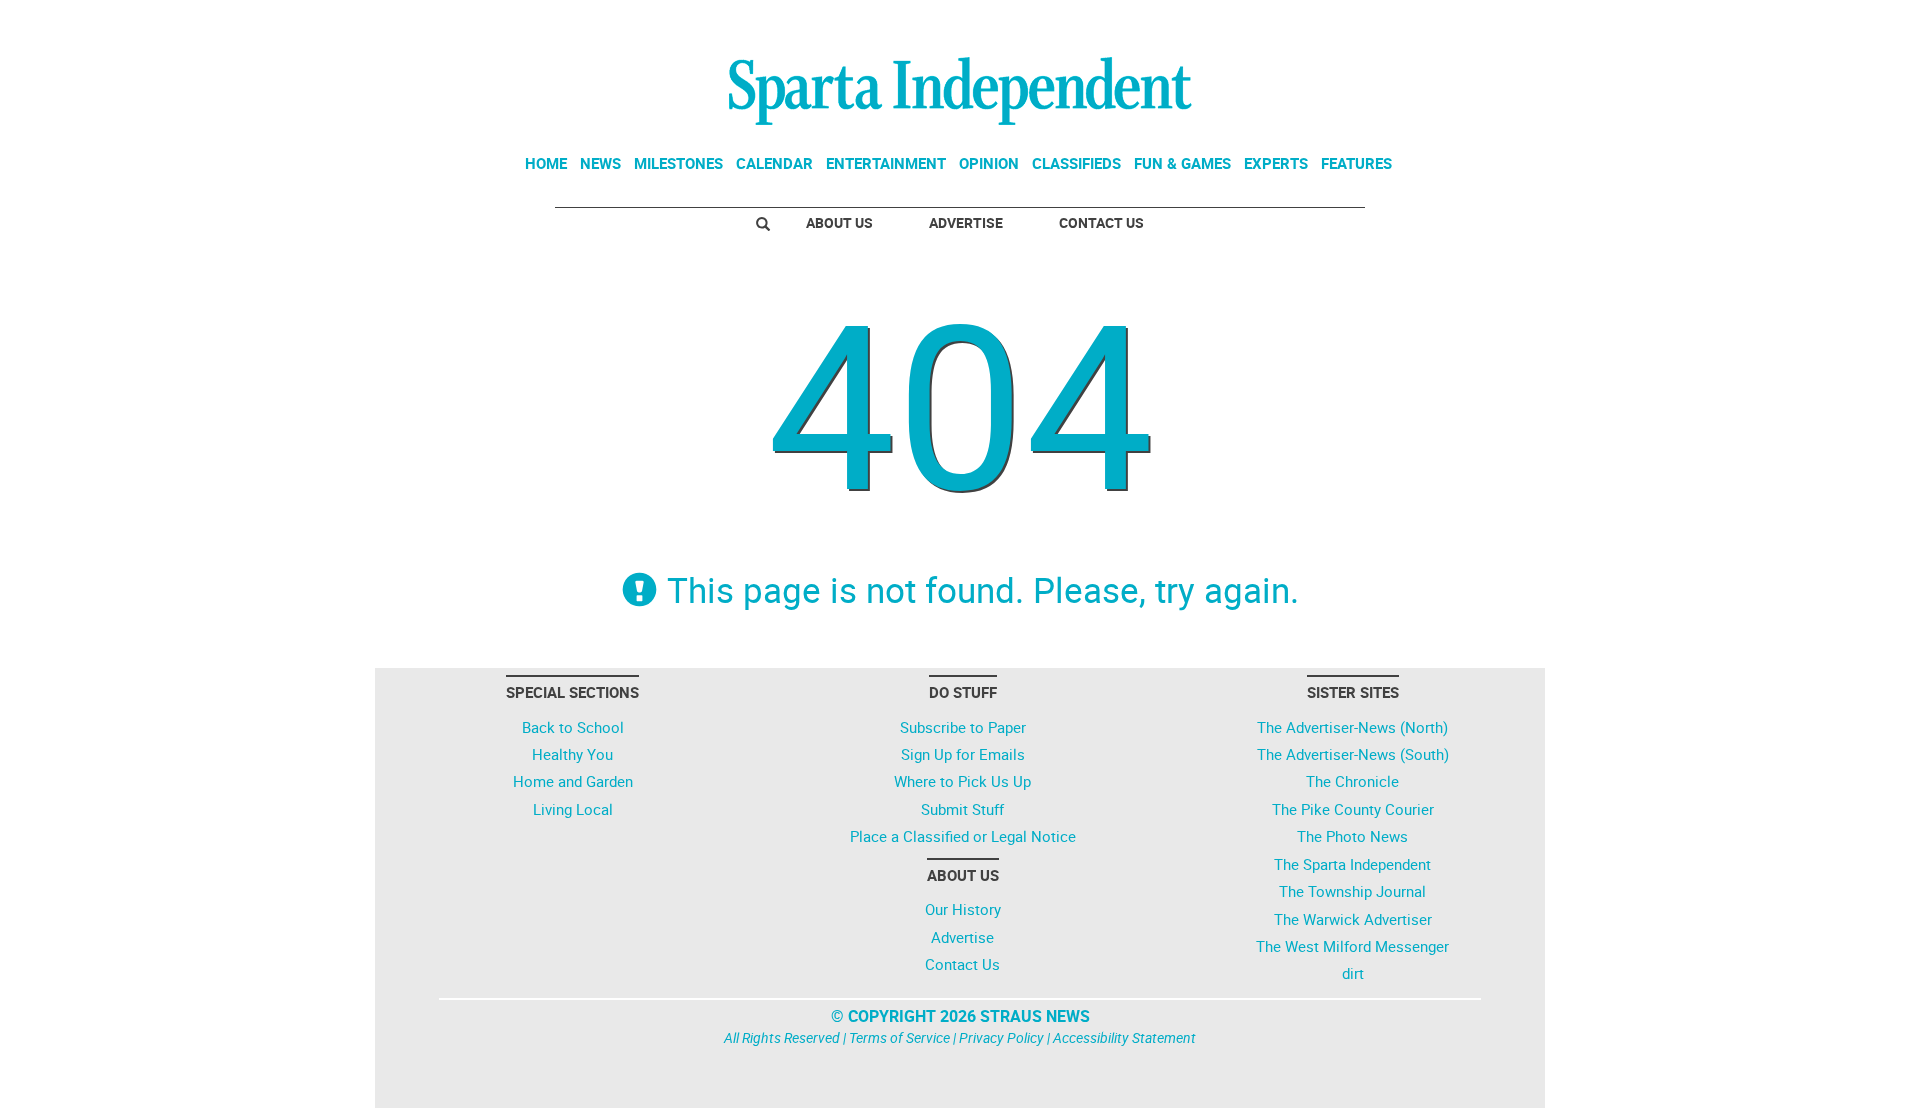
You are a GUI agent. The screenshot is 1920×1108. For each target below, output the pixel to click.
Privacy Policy (1001, 1037)
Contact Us (1101, 222)
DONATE (1490, 23)
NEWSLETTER (1378, 23)
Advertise (966, 222)
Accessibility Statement (1124, 1037)
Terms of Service (899, 1037)
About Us (839, 222)
